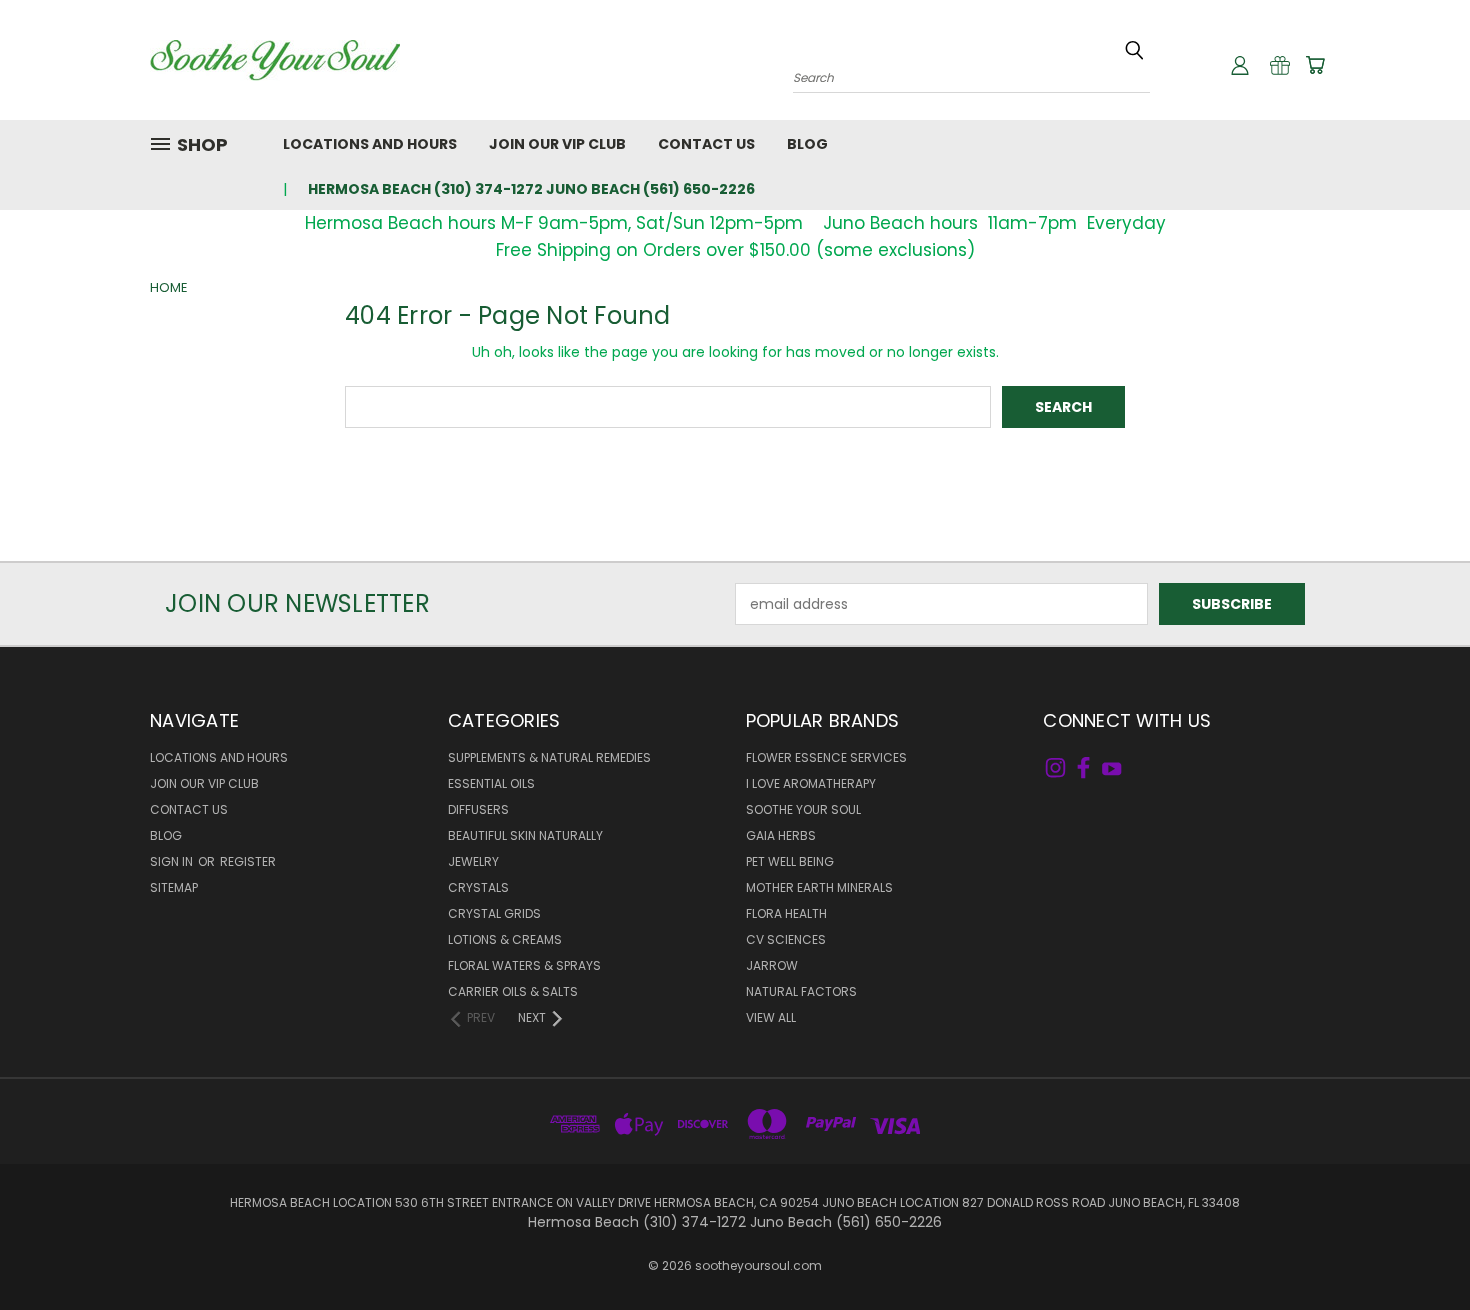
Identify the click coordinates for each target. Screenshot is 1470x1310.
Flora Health (786, 913)
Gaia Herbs (781, 835)
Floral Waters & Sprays (524, 965)
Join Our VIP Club (557, 144)
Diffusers (478, 809)
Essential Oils (491, 783)
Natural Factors (801, 991)
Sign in (173, 861)
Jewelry (473, 861)
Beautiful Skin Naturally (525, 835)
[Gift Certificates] (1280, 65)
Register (248, 861)
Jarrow (772, 965)
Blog (807, 144)
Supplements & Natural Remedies (549, 757)
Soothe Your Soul (803, 809)
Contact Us (706, 144)
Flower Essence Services (826, 757)
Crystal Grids (494, 913)
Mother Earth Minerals (819, 887)
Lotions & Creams (505, 939)
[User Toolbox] (1240, 65)
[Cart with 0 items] (1315, 65)
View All (771, 1017)
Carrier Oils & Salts (513, 991)
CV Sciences (786, 939)
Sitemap (174, 887)
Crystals (478, 887)
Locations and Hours (370, 144)
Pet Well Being (790, 861)
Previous (1417, 1247)
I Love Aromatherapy (811, 783)
